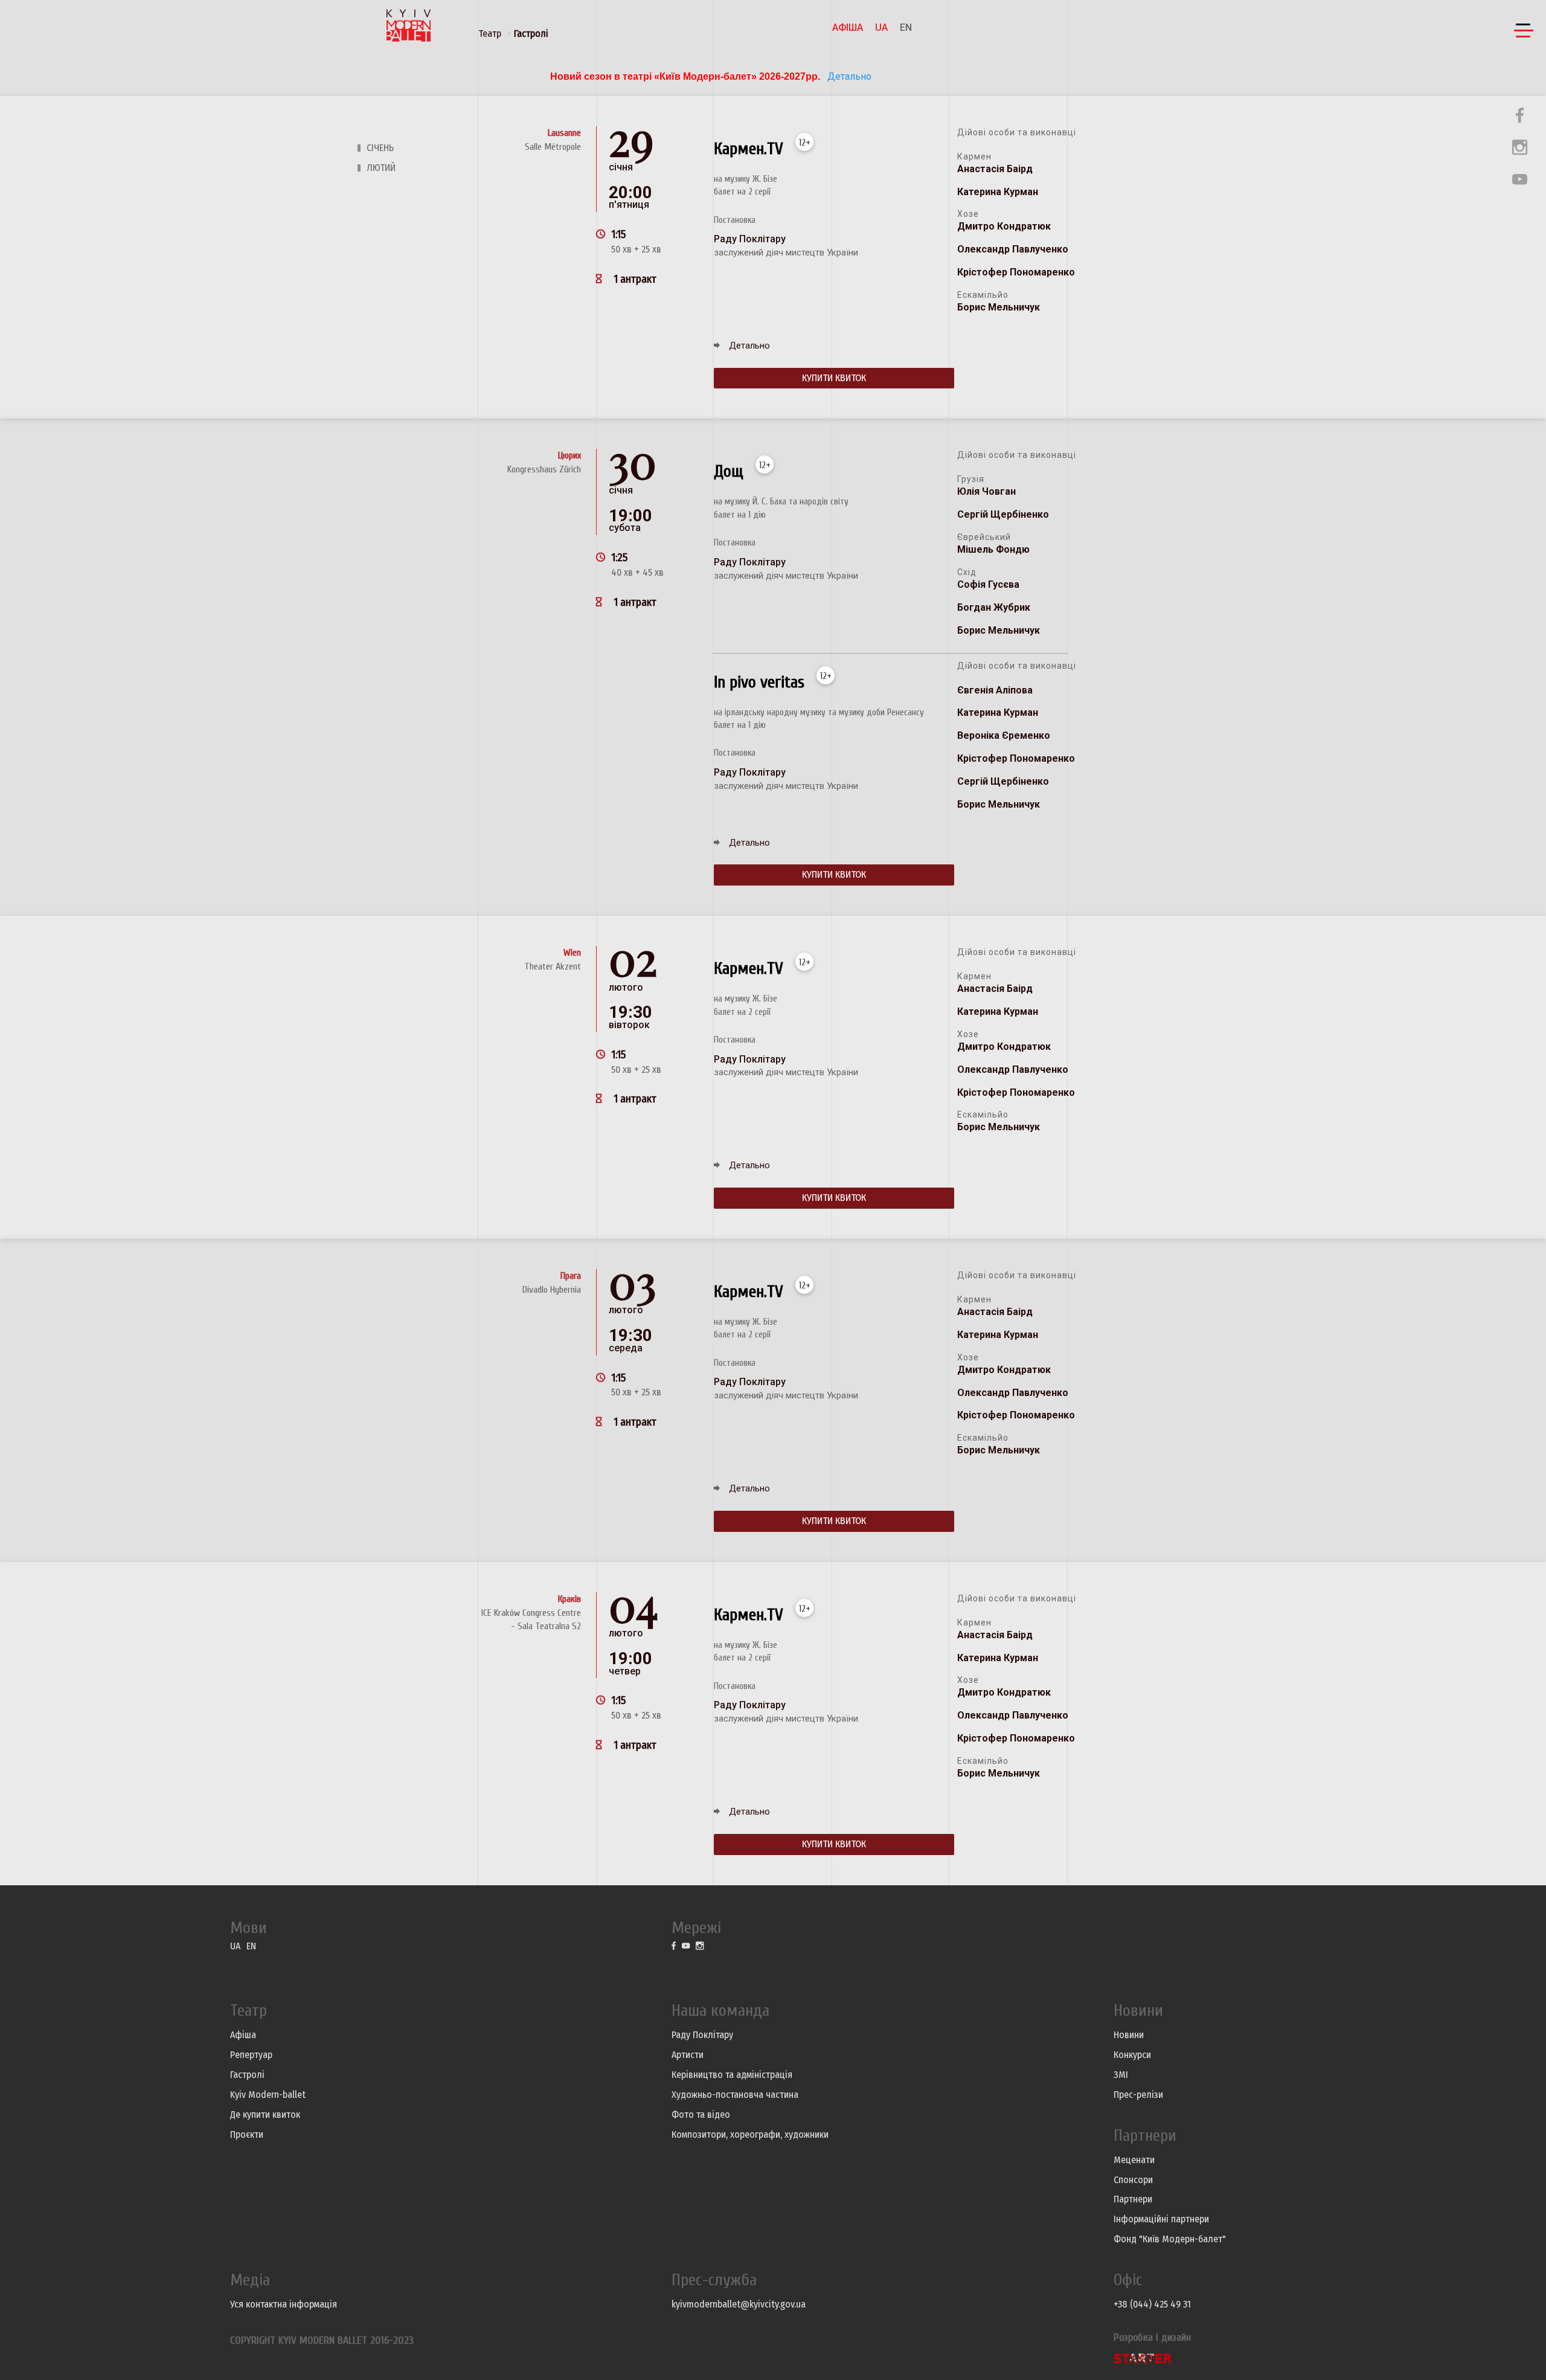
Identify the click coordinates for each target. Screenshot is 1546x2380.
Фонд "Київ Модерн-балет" (1170, 2239)
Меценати (1134, 2160)
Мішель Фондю (993, 549)
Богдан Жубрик (994, 607)
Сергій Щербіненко (1003, 514)
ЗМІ (1121, 2075)
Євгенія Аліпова (995, 690)
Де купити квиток (265, 2115)
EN (906, 27)
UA (881, 27)
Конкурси (1132, 2055)
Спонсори (1133, 2180)
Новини (1129, 2035)
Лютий (381, 168)
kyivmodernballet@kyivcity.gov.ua (739, 2304)
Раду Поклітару (702, 2035)
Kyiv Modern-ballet (268, 2095)
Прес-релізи (1138, 2095)
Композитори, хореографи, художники (750, 2134)
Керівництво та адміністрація (732, 2075)
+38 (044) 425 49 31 (1152, 2304)
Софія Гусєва (988, 584)
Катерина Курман (998, 192)
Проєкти (247, 2134)
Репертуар (251, 2055)
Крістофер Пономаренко (1016, 272)
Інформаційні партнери (1161, 2219)
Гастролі (531, 34)
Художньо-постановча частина (735, 2095)
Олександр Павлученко (1013, 249)
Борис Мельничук (999, 307)
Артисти (688, 2055)
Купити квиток (834, 378)
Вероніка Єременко (1004, 735)
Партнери (1133, 2199)
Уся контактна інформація (284, 2304)
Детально (848, 76)
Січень (380, 148)
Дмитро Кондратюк (1004, 226)
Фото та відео (701, 2115)
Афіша (848, 27)
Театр (490, 34)
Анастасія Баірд (995, 169)
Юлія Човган (986, 491)
